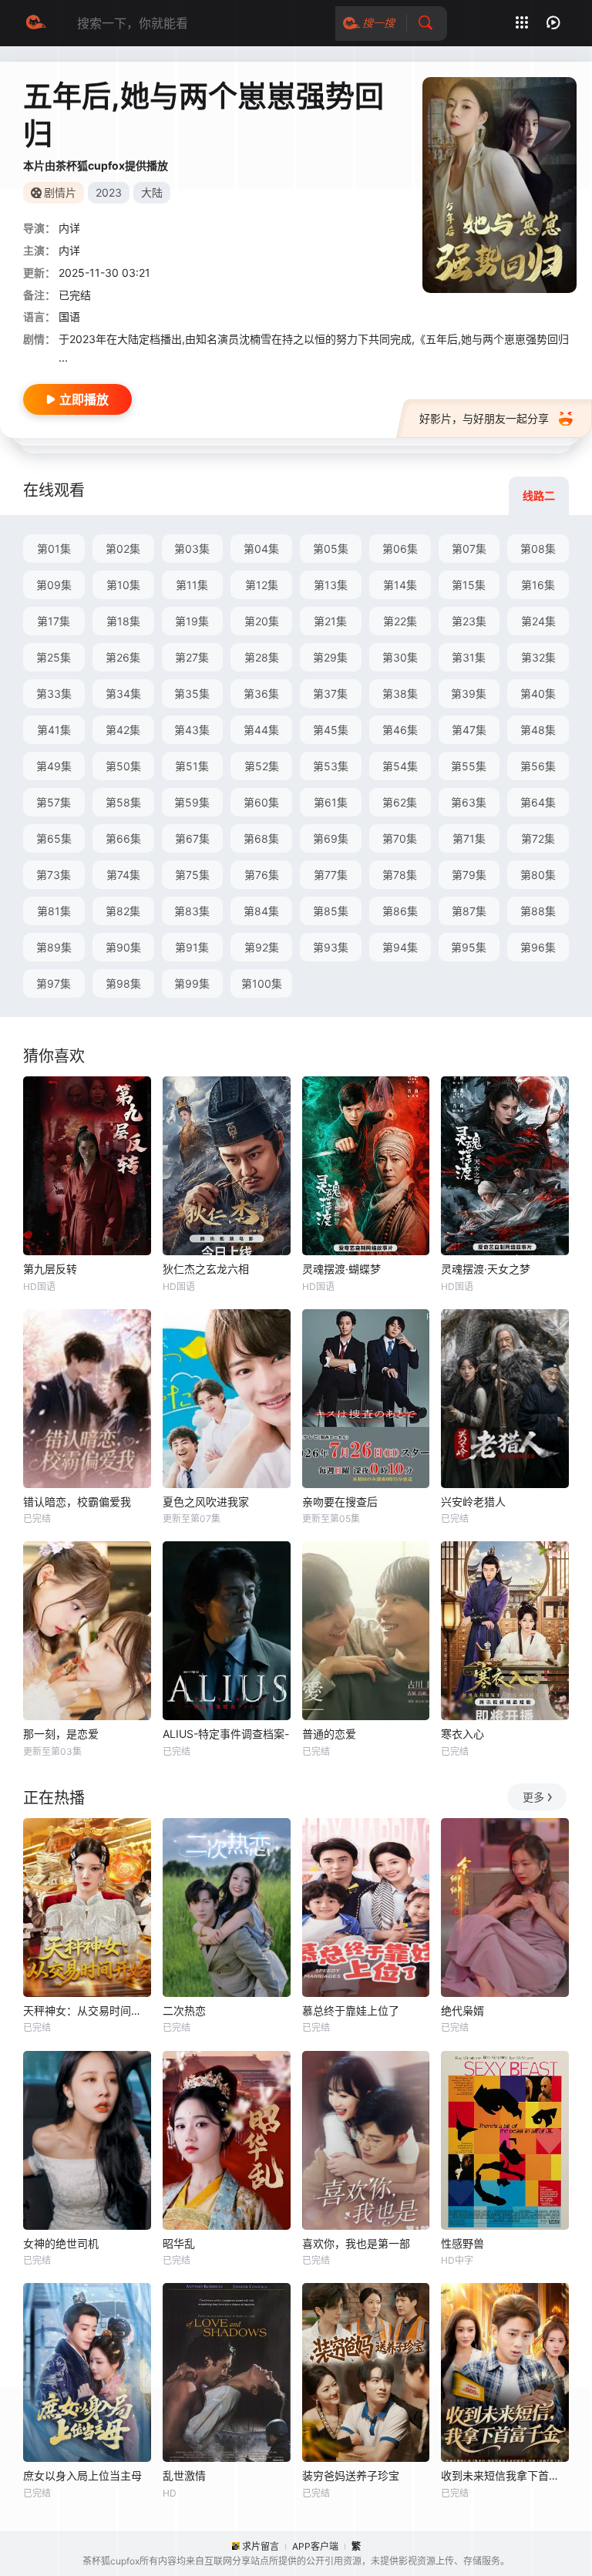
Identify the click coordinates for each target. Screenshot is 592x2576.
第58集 (123, 802)
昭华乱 (179, 2243)
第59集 (192, 802)
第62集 (400, 802)
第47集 (469, 730)
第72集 (538, 838)
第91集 (192, 947)
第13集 (331, 585)
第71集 (469, 838)
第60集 (261, 802)
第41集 (54, 730)
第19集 (192, 621)
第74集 (123, 875)
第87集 (469, 911)
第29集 (330, 657)
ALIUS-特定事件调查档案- (226, 1734)
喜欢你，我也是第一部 (356, 2243)
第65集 (54, 838)
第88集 (538, 911)
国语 (69, 317)
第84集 (261, 911)
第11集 (192, 585)
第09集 (54, 585)
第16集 (538, 585)
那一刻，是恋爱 (61, 1734)
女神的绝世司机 (61, 2243)
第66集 (123, 838)
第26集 (123, 657)
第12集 (262, 585)
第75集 (192, 875)
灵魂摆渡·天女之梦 (486, 1269)
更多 (533, 1797)
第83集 (192, 911)
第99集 (192, 983)
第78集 (400, 875)
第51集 (192, 766)
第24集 (538, 621)
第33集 (54, 694)
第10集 (123, 585)
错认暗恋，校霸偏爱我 (77, 1502)
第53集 (331, 766)
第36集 (261, 694)
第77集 (331, 875)
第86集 (400, 911)
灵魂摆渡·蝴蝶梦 (341, 1269)
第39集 (469, 694)
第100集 (262, 983)
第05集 (331, 549)
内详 (69, 228)
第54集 (400, 766)
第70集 (400, 838)
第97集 (54, 983)
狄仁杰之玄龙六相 (206, 1269)
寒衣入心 (462, 1734)
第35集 (192, 694)
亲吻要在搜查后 (340, 1502)
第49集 (54, 766)
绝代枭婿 (462, 2010)
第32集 (538, 657)
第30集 (400, 657)
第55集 (469, 766)
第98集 (123, 983)
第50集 (123, 766)
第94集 (400, 947)
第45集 (331, 730)
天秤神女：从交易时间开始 (87, 2010)
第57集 (54, 802)
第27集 (192, 657)
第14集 (400, 585)
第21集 (330, 621)
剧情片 (60, 192)
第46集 (400, 730)
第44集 (261, 730)
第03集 (192, 549)
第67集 (192, 838)
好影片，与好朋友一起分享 (484, 418)
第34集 (123, 694)
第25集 (54, 657)
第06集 (400, 549)
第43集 (192, 730)
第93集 (331, 947)
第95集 (469, 947)
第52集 (262, 766)
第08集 (538, 549)
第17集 (54, 621)
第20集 (262, 621)
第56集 (538, 766)
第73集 (54, 875)
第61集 (331, 802)
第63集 (469, 802)
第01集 (54, 549)
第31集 (469, 657)
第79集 (469, 875)
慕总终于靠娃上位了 (351, 2010)
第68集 (261, 838)
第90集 (123, 947)
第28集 (262, 657)
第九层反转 (50, 1269)
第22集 (400, 621)
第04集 (261, 549)
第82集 (123, 911)
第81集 (54, 911)
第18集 (123, 621)
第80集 (538, 875)
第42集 (123, 730)
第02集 (123, 549)
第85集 (331, 911)
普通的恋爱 (329, 1734)
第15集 (469, 585)
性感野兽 (462, 2243)
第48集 (538, 730)
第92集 (262, 947)
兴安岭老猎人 (473, 1502)
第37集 (330, 694)
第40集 (538, 694)
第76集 (262, 875)
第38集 (400, 694)
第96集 (538, 947)
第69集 (331, 838)
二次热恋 (184, 2010)
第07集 (469, 549)
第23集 (469, 621)
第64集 (538, 802)
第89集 (54, 947)
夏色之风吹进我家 (206, 1502)
